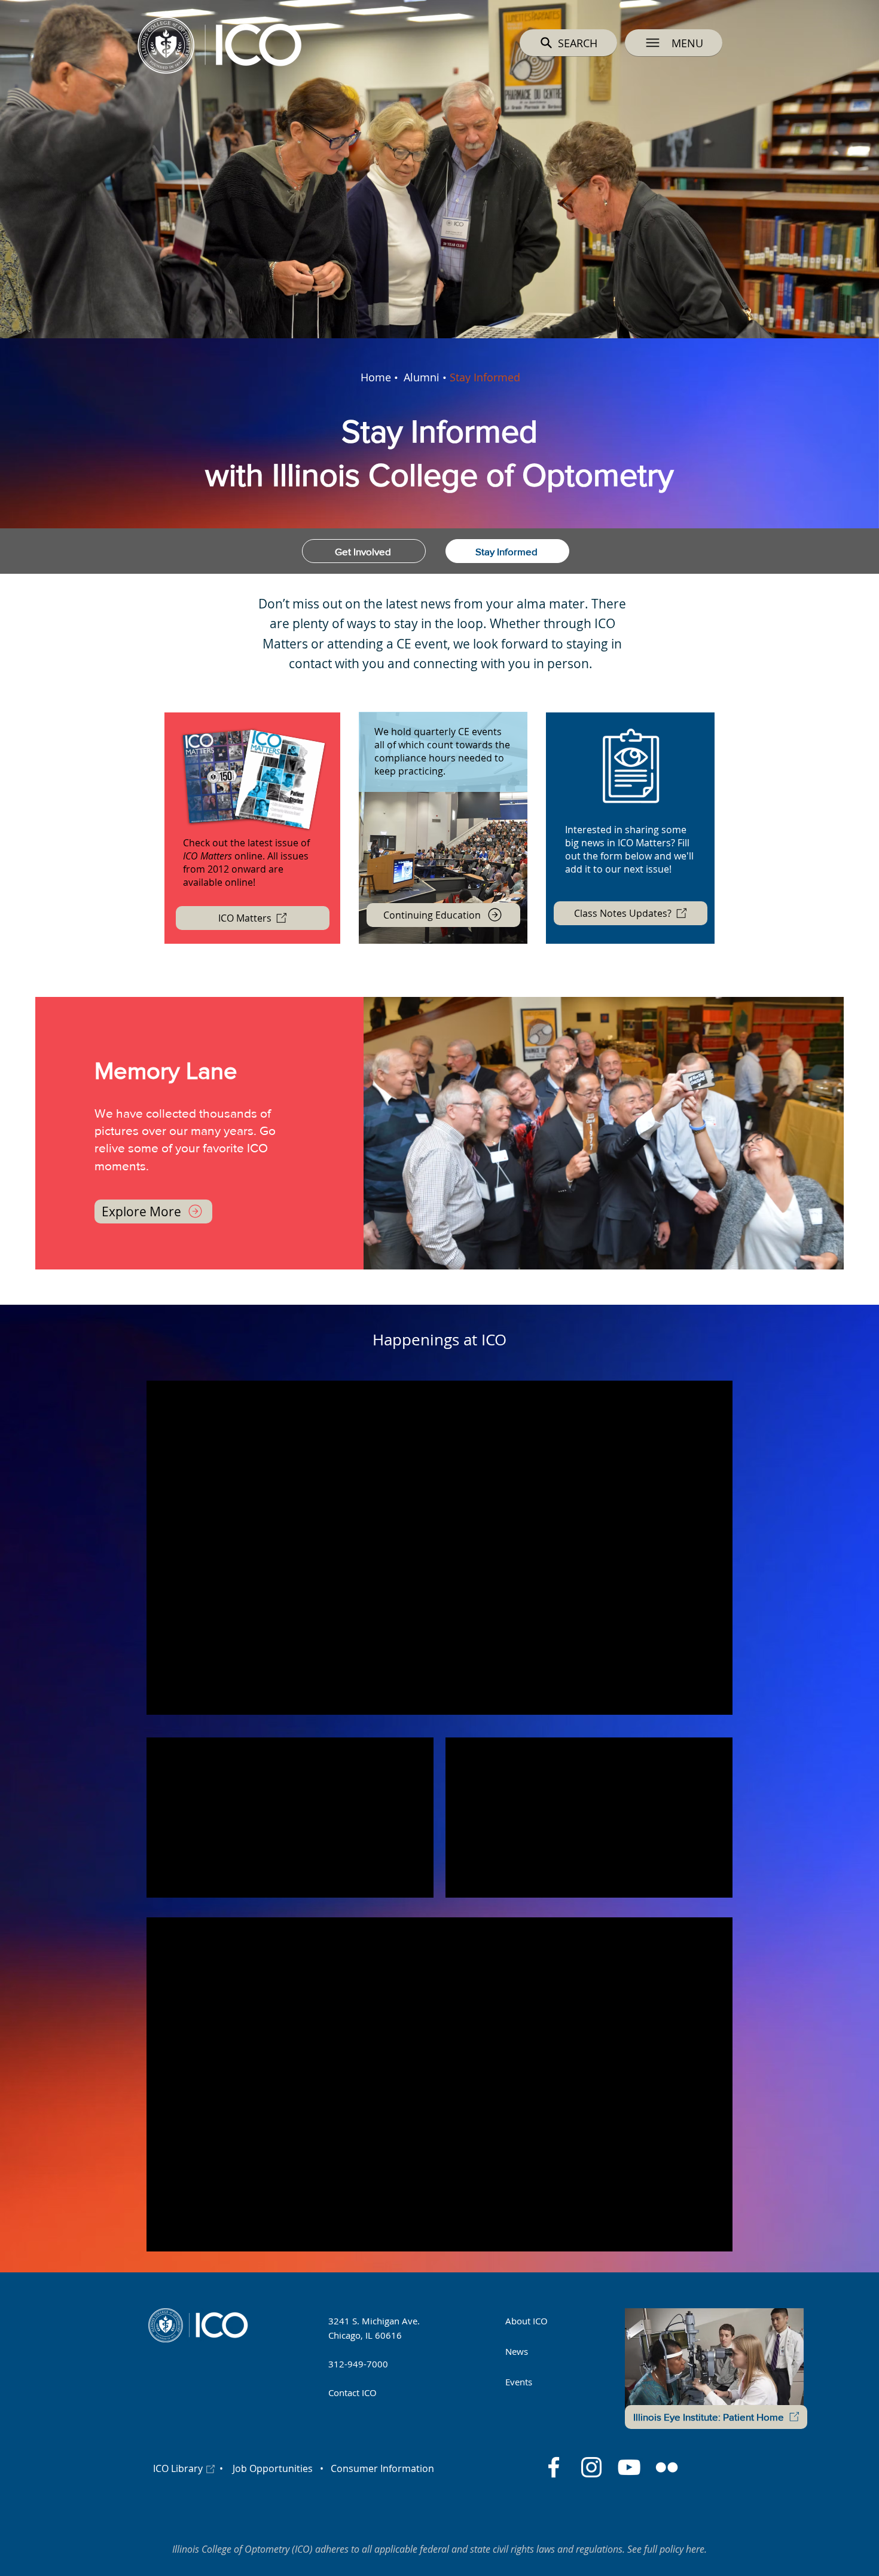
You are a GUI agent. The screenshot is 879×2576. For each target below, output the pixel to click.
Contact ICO (352, 2393)
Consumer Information (381, 2468)
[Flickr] (667, 2467)
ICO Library (178, 2468)
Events (519, 2382)
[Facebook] (554, 2467)
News (517, 2351)
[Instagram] (591, 2467)
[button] (674, 43)
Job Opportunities (273, 2468)
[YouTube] (629, 2467)
